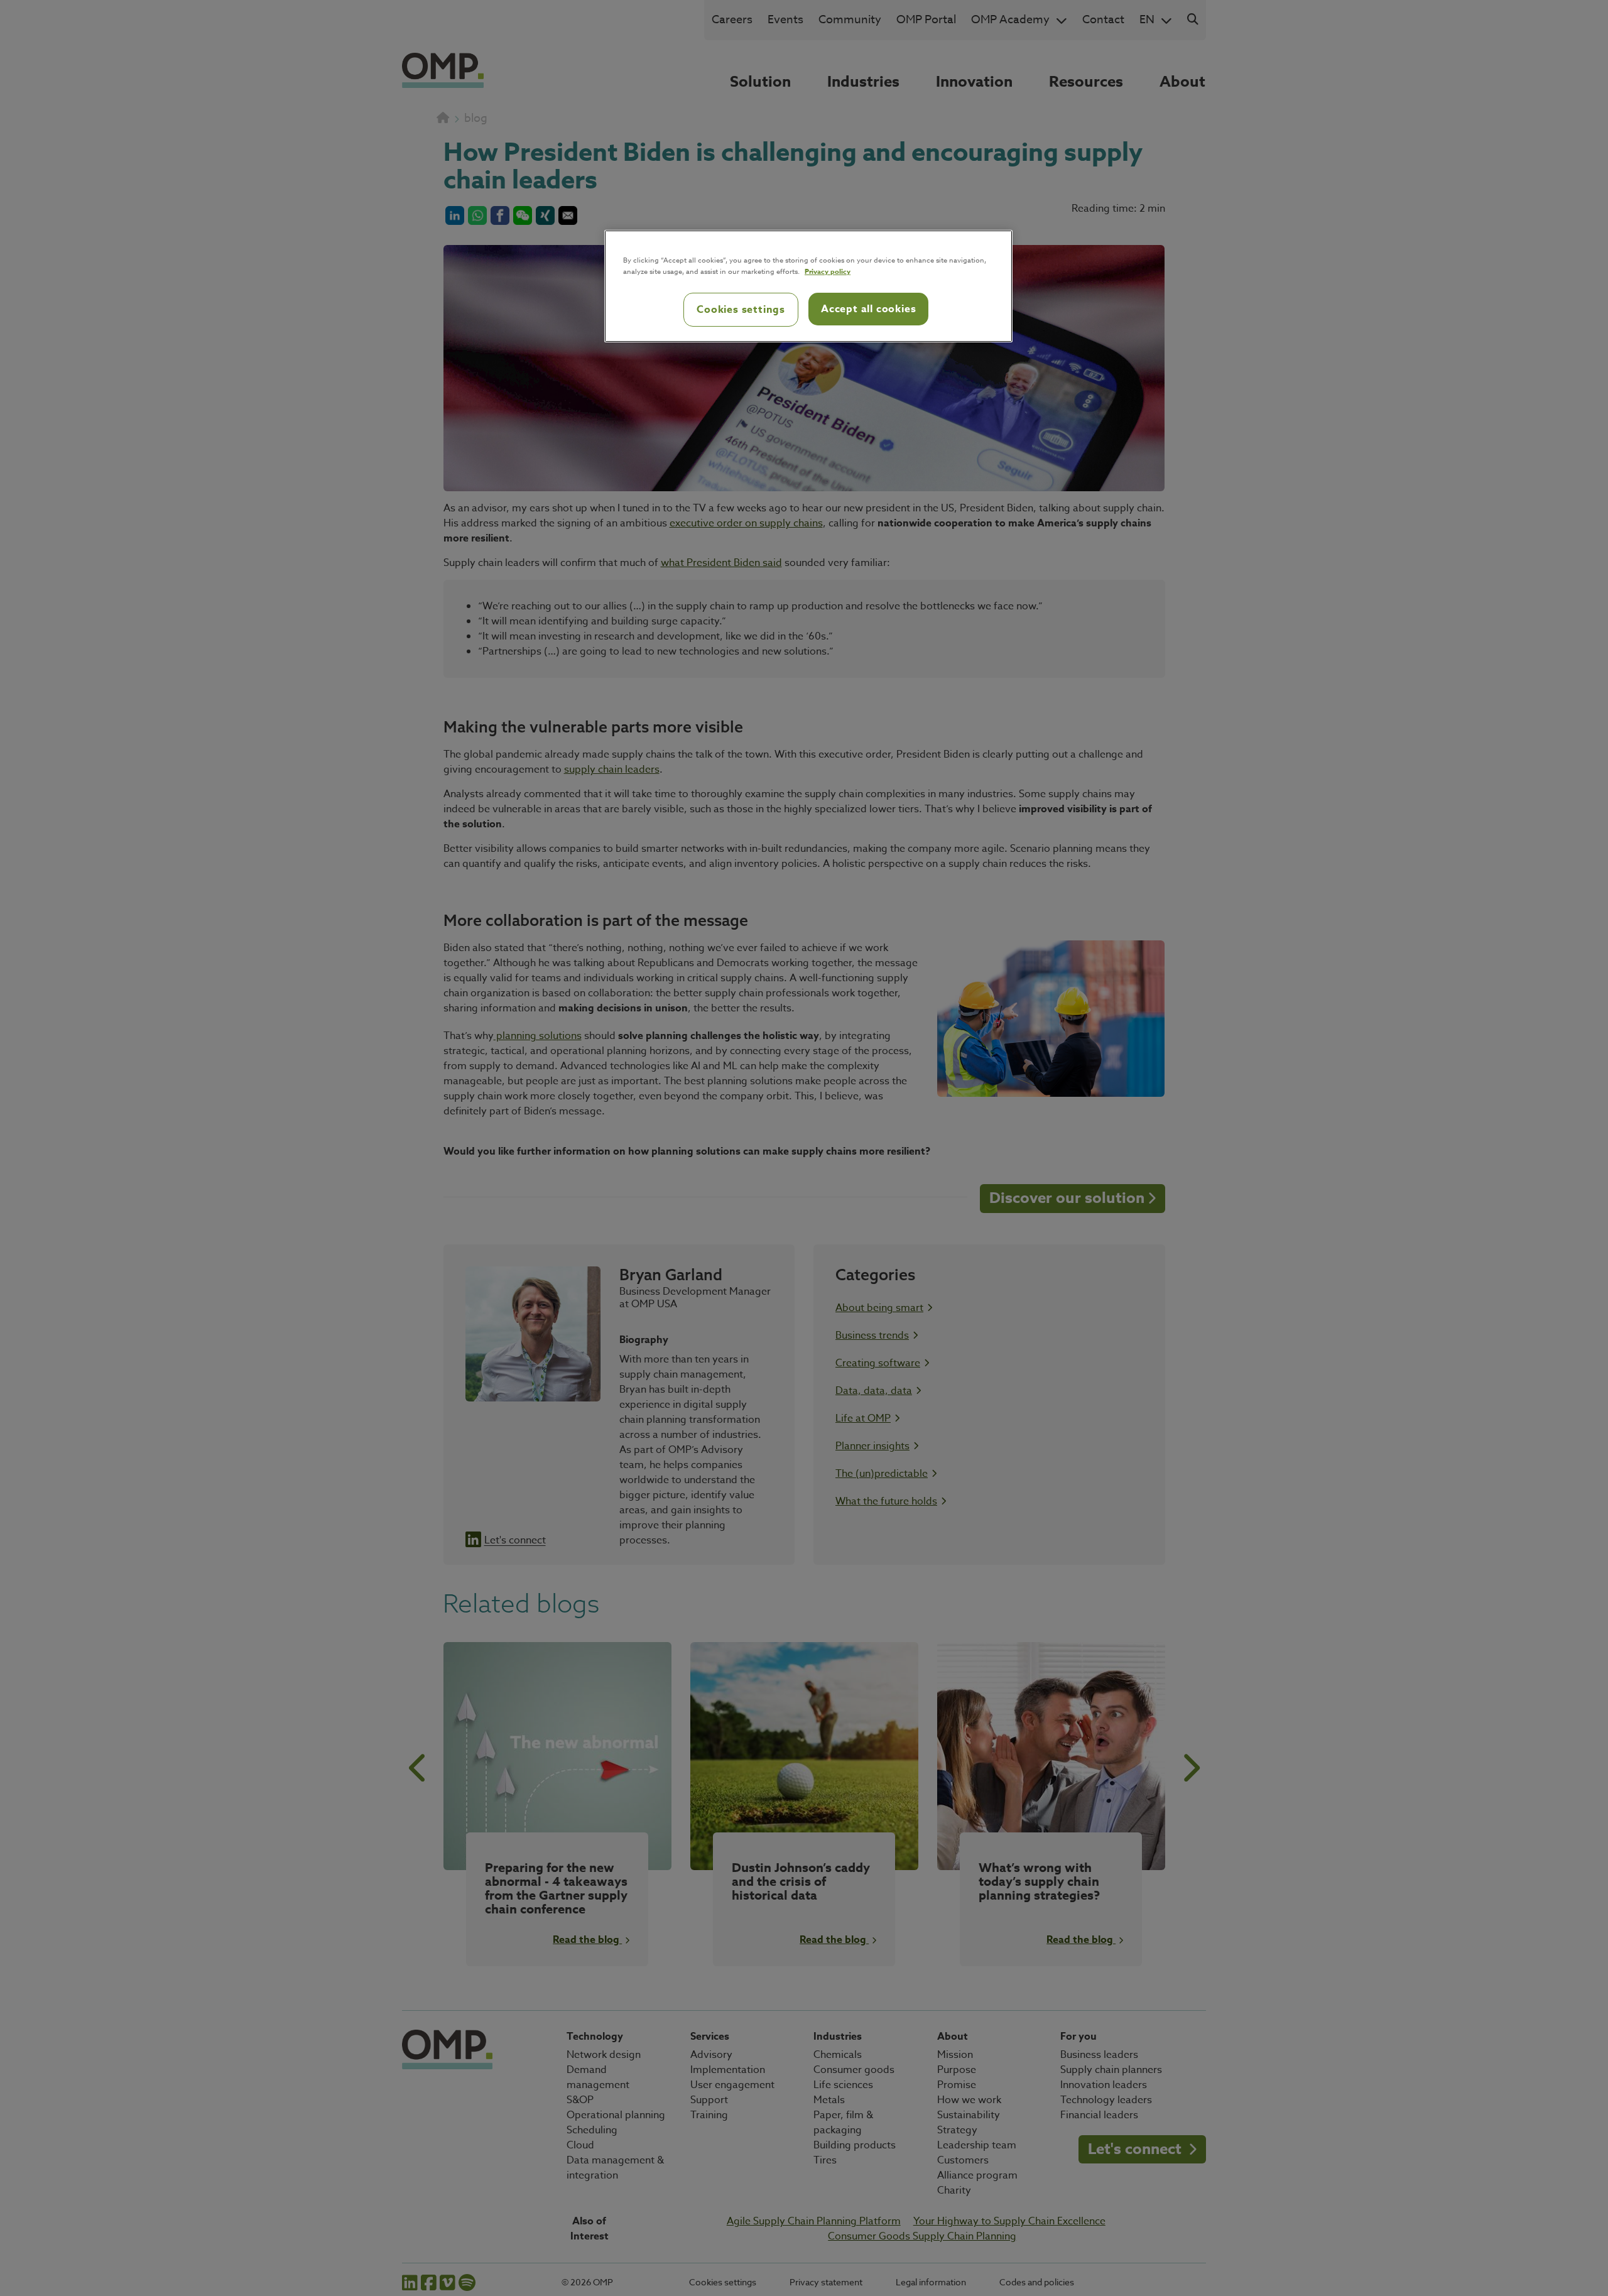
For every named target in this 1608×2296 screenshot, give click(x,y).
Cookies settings (741, 310)
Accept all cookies (868, 309)
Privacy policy (828, 271)
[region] (808, 286)
